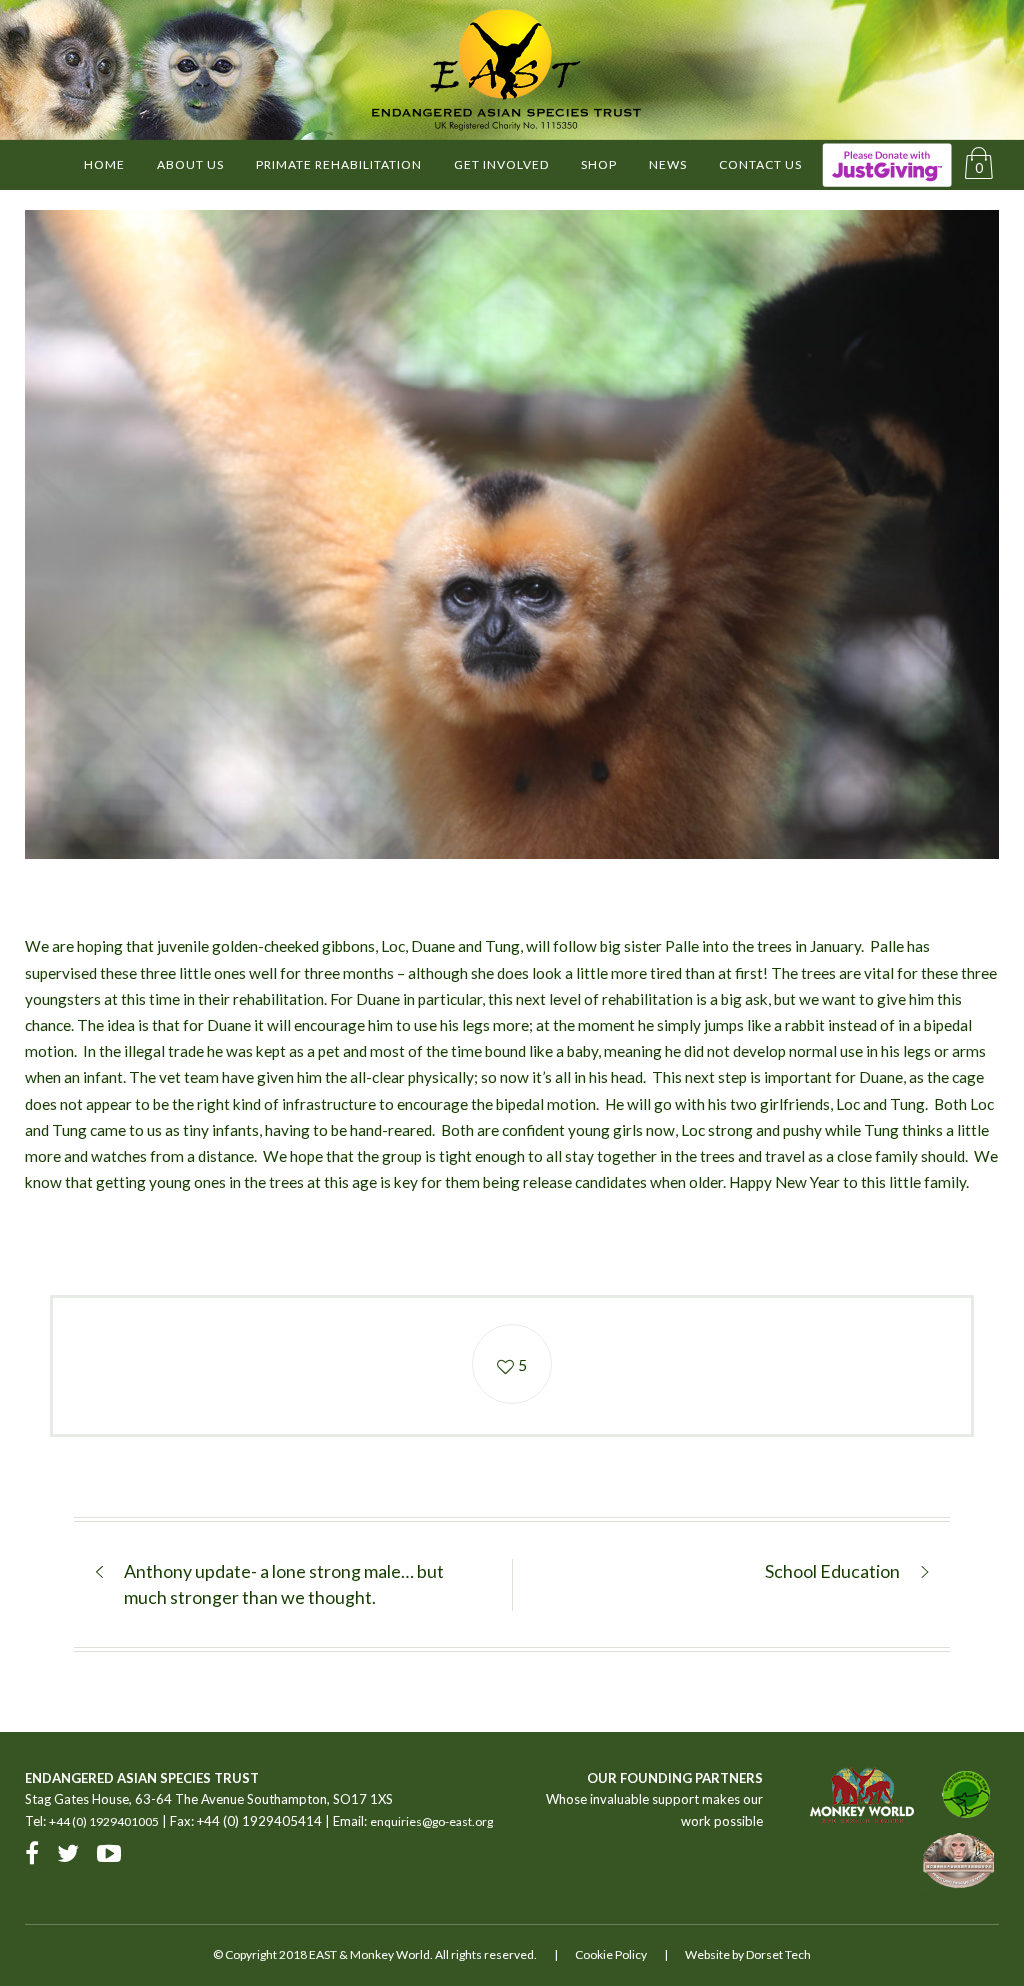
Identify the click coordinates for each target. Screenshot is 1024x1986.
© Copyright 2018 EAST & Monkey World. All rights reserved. (375, 1954)
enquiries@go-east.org (431, 1821)
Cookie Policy (611, 1954)
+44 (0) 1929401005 (104, 1821)
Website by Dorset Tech (748, 1954)
